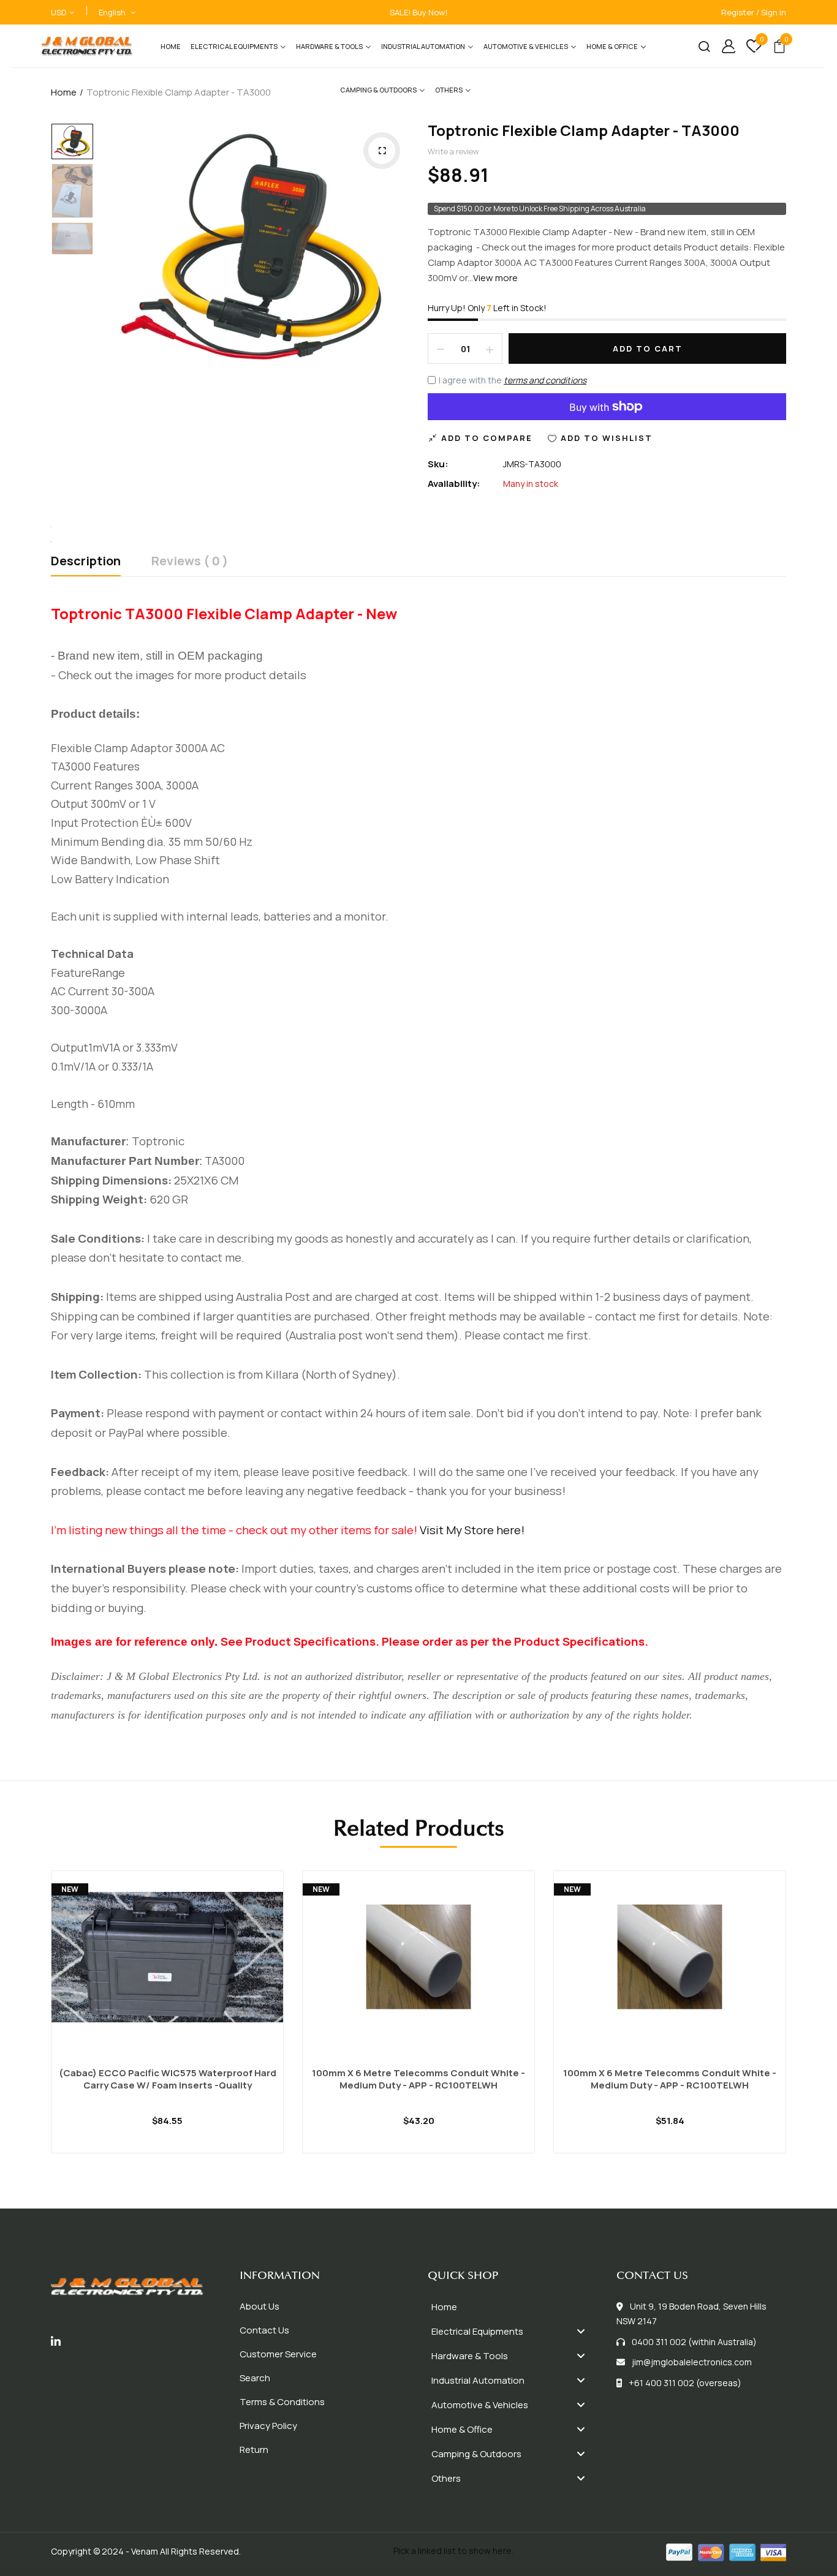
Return (254, 2450)
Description (86, 562)
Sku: (438, 464)
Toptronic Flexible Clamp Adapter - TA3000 (584, 130)
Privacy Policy (268, 2426)
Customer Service (278, 2354)
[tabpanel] (167, 2027)
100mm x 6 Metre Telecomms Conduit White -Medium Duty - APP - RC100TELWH (418, 2079)
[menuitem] (171, 46)
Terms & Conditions (282, 2402)
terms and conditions (545, 380)
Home (64, 92)
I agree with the (513, 380)
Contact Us (264, 2330)
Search (255, 2378)
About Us (259, 2306)
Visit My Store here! (472, 1530)
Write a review (453, 151)
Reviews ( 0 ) (190, 562)
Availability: (454, 484)
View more (495, 278)
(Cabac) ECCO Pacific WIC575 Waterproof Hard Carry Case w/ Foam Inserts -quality (168, 2079)
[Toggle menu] (581, 2331)
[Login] (724, 46)
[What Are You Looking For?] (699, 46)
